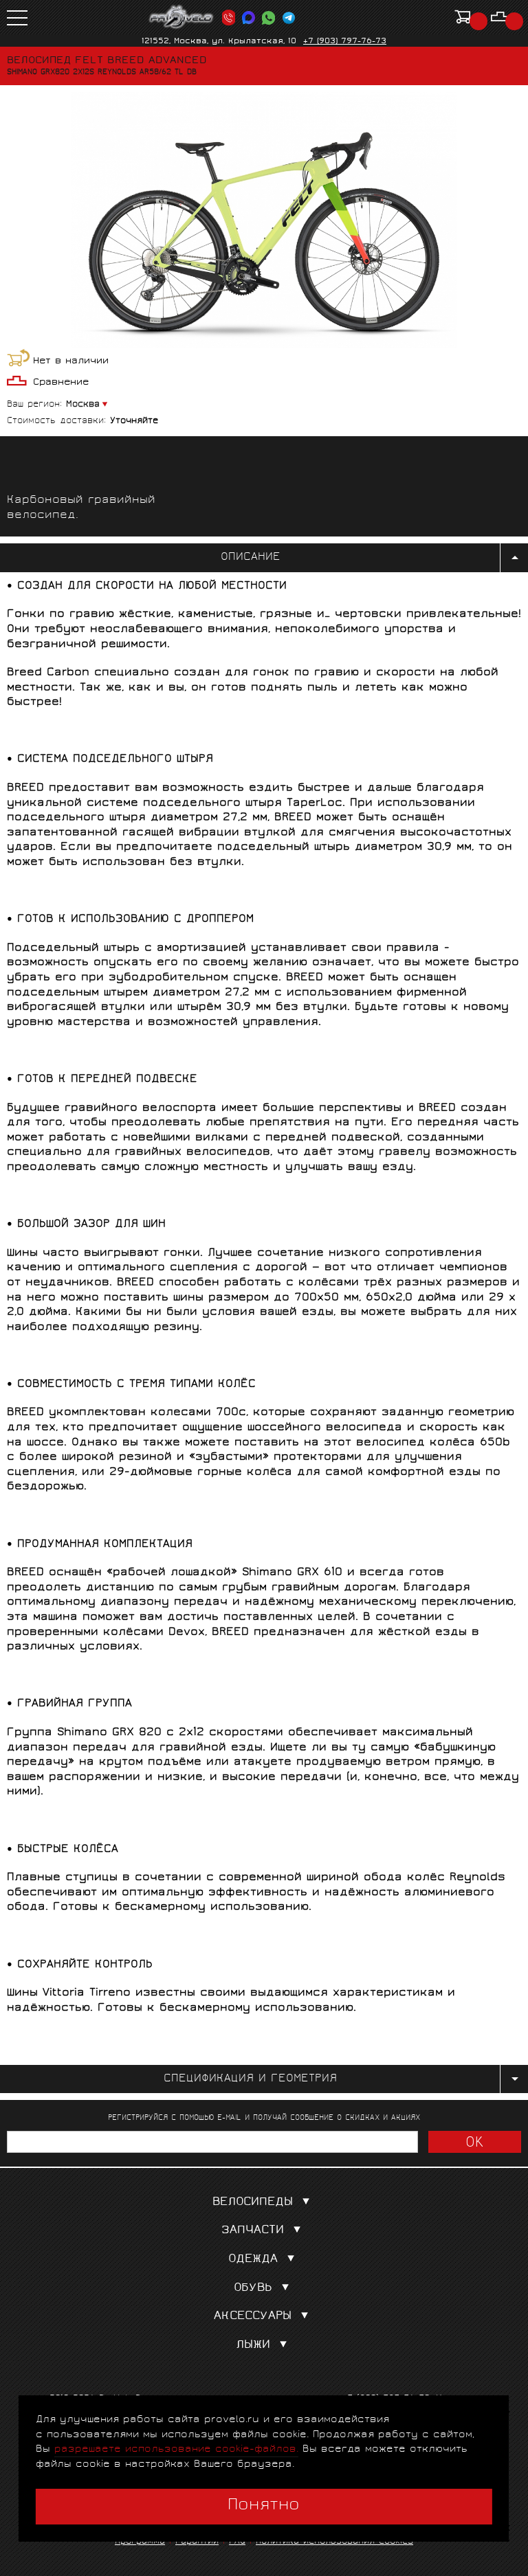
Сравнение (61, 383)
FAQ (237, 2542)
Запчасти (253, 2231)
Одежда (253, 2260)
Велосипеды (253, 2203)
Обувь (253, 2289)
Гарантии (197, 2542)
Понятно (264, 2506)
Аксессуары (253, 2317)
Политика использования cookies (334, 2542)
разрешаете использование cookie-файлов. (176, 2449)
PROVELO (181, 17)
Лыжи (253, 2346)
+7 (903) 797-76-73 (345, 42)
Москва (83, 405)
